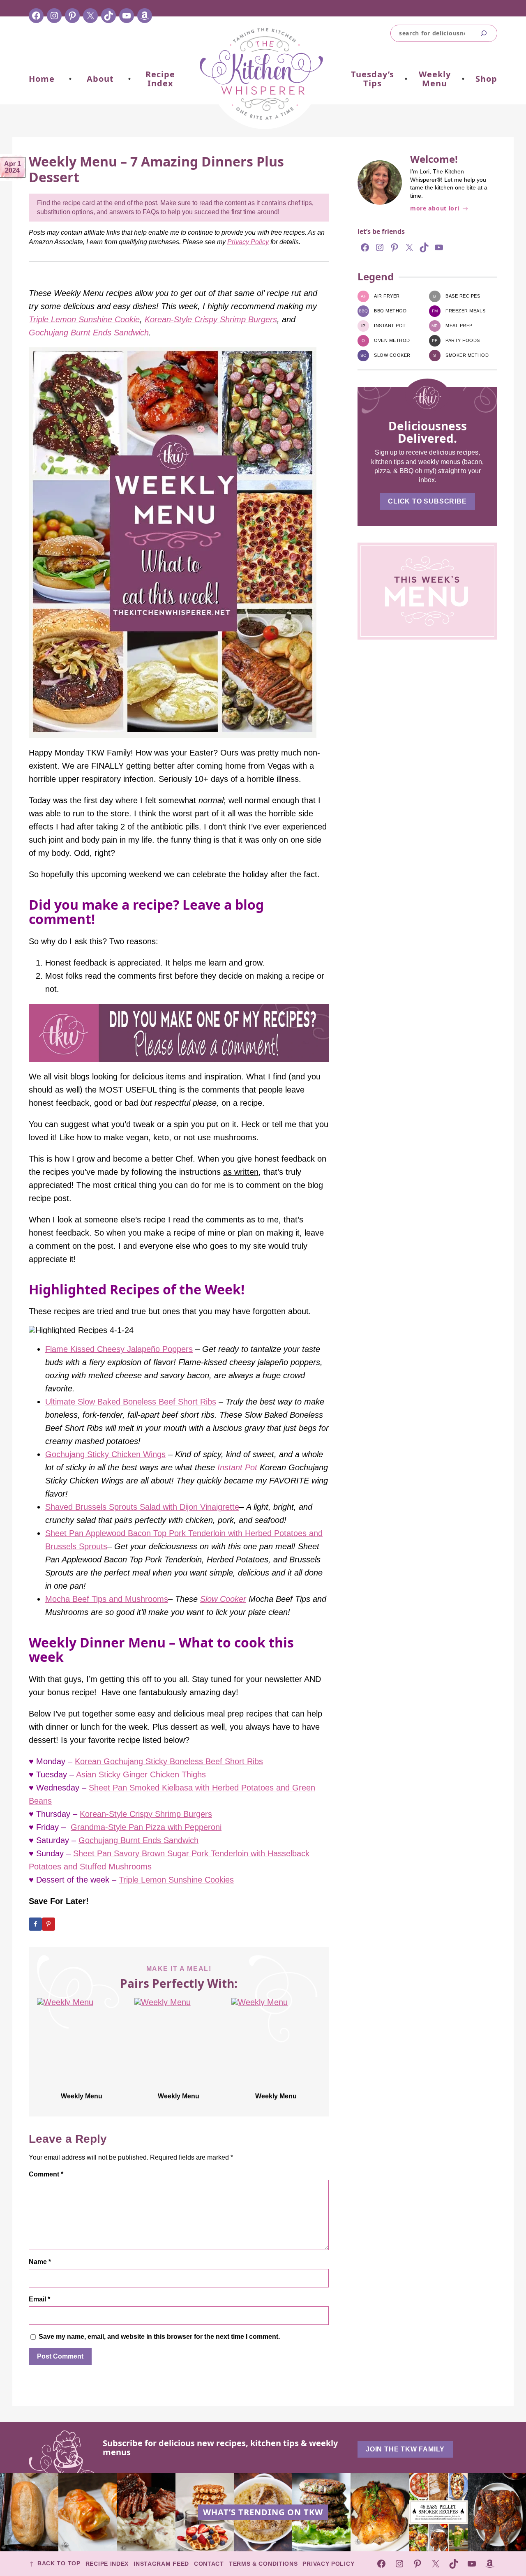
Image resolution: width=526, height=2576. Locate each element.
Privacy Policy (248, 242)
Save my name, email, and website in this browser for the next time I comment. (159, 2337)
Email (39, 2299)
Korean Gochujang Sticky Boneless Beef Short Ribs (169, 1761)
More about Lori (435, 209)
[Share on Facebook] (35, 1924)
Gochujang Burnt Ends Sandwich (89, 333)
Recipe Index (107, 2564)
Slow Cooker (223, 1599)
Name (40, 2262)
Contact (209, 2564)
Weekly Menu (82, 2096)
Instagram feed (161, 2564)
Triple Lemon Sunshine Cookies (176, 1880)
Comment (46, 2174)
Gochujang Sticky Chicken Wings (105, 1454)
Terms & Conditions (263, 2564)
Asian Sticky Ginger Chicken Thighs (141, 1774)
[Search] (484, 33)
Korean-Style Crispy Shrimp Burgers (211, 319)
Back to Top (59, 2563)
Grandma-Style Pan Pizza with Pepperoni (146, 1827)
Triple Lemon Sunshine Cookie (84, 319)
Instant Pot (237, 1467)
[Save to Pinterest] (48, 1924)
